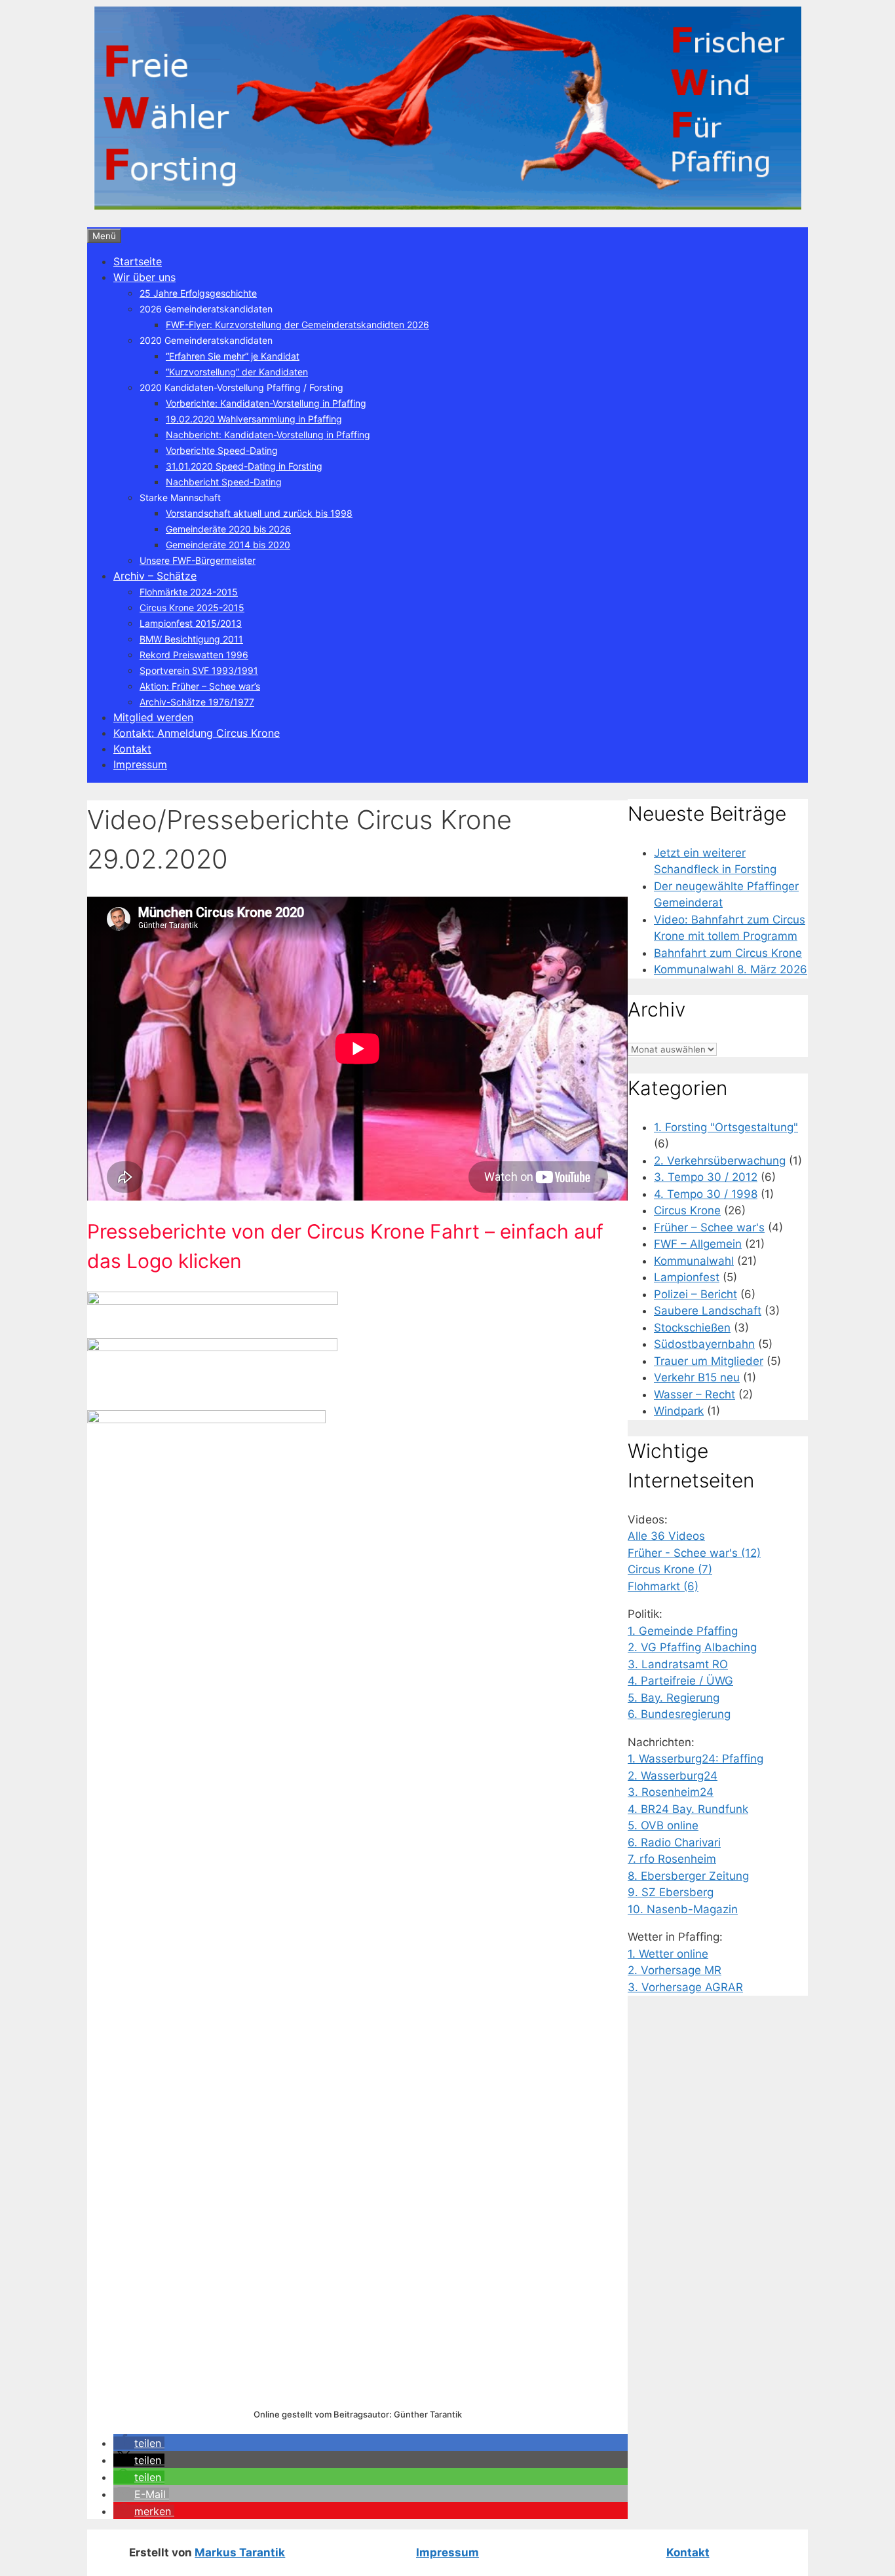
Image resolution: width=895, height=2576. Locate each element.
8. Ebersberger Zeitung (688, 1876)
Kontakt (132, 749)
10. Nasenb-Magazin (683, 1909)
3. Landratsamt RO (678, 1664)
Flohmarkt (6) (663, 1586)
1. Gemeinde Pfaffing (683, 1631)
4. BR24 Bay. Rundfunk (688, 1809)
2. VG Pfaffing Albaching (692, 1647)
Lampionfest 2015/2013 (191, 623)
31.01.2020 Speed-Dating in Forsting (244, 466)
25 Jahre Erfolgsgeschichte (198, 293)
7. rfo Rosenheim (672, 1859)
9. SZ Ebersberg (671, 1892)
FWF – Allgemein (698, 1244)
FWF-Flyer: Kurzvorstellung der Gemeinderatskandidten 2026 (297, 325)
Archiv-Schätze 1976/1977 (197, 702)
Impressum (140, 764)
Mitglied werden (153, 717)
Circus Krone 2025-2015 (192, 607)
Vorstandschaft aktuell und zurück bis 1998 (259, 513)
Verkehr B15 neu (697, 1377)
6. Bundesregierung (679, 1714)
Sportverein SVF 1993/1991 (199, 670)
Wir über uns (144, 277)
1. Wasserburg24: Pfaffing (695, 1759)
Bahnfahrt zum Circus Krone (728, 953)
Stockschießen (692, 1328)
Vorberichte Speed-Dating (222, 450)
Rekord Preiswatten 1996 (194, 655)
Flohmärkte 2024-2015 (189, 592)
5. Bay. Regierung (674, 1698)
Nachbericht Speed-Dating (224, 482)
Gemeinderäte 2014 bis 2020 (228, 545)
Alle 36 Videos (666, 1536)
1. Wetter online (668, 1954)
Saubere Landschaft (708, 1311)
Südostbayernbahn (704, 1344)
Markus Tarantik (240, 2552)
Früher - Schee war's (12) (694, 1553)
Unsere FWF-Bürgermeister (198, 560)
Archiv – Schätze (155, 576)
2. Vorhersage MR (675, 1970)
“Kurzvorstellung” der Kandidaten (237, 372)
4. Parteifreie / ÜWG (680, 1681)
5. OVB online (663, 1825)
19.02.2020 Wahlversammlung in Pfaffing (254, 419)
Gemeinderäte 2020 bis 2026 (228, 529)
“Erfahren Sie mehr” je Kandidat (233, 356)
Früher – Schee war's (709, 1227)
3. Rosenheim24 (671, 1792)
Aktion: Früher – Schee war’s (200, 686)
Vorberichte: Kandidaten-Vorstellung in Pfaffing (266, 403)
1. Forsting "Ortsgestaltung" (726, 1127)
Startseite (138, 261)
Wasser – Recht (695, 1394)
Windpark (679, 1411)
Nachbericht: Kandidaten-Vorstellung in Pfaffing (268, 435)
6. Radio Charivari (674, 1842)
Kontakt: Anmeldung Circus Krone (197, 733)
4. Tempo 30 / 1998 (706, 1194)
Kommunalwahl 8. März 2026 (731, 969)
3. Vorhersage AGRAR (685, 1987)
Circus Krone (687, 1210)
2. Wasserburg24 (673, 1776)
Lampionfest (687, 1277)
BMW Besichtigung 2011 (191, 639)
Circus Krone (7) (670, 1569)
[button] (139, 2443)
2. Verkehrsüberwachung (720, 1161)
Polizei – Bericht (695, 1294)
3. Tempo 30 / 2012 (706, 1177)
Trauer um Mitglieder (709, 1361)
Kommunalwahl (694, 1261)
